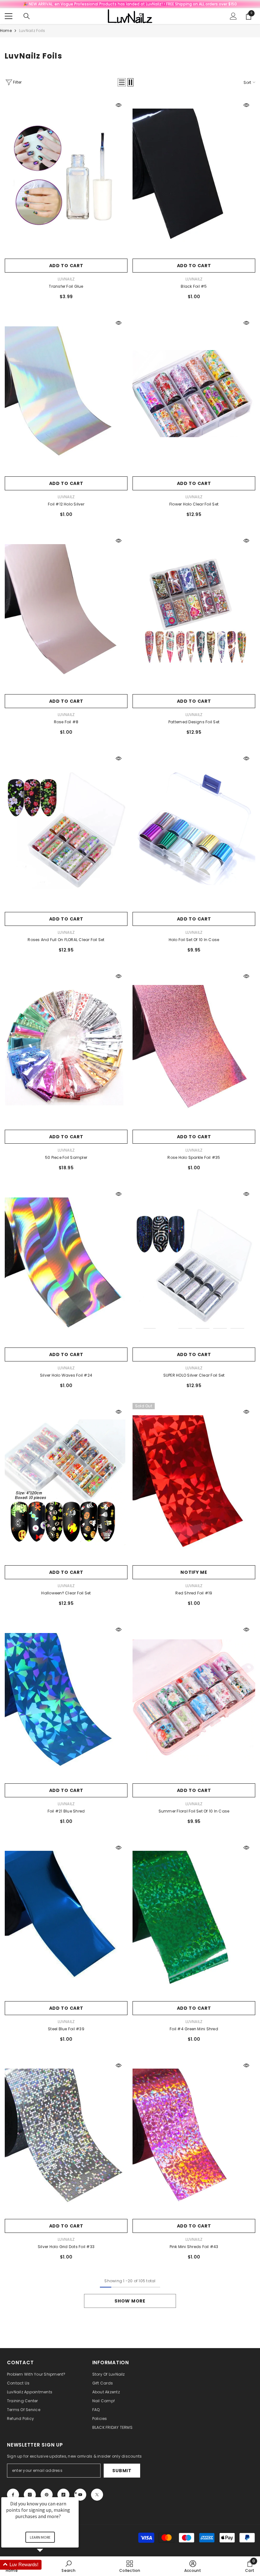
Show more (130, 2301)
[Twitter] (97, 2495)
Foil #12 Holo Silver (66, 504)
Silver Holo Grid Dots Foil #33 (66, 2247)
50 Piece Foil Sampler (66, 1157)
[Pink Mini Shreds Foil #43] (194, 2136)
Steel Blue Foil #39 (66, 2029)
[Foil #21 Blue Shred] (66, 1700)
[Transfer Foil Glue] (66, 176)
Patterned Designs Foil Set (194, 722)
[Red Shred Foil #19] (194, 1483)
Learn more (40, 2537)
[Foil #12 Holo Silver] (66, 394)
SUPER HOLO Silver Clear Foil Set (194, 1375)
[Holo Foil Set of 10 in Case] (194, 829)
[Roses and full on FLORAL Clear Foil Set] (66, 829)
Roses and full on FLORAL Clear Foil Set (66, 940)
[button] (122, 82)
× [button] (76, 2493)
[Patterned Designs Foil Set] (194, 611)
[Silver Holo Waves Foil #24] (66, 1265)
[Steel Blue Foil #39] (66, 1918)
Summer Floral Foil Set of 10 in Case (194, 1811)
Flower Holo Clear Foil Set (194, 504)
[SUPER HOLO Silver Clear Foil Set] (194, 1265)
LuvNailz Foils (32, 31)
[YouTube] (80, 2495)
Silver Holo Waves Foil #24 (66, 1375)
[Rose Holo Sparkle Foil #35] (194, 1047)
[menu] (9, 16)
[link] (193, 2566)
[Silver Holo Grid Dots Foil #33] (66, 2136)
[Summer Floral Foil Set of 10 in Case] (194, 1700)
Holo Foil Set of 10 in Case (194, 940)
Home (6, 31)
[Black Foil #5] (194, 176)
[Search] (27, 16)
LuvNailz (66, 279)
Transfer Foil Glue (66, 286)
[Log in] (233, 16)
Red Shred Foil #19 (194, 1593)
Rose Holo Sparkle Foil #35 (194, 1157)
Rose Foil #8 (66, 722)
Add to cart (66, 266)
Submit (122, 2471)
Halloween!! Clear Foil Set (66, 1593)
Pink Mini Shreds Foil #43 (194, 2247)
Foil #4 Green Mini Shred (194, 2029)
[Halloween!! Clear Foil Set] (66, 1483)
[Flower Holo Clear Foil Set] (194, 394)
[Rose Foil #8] (66, 611)
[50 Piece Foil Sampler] (66, 1047)
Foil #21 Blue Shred (66, 1811)
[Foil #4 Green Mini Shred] (194, 1918)
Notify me (194, 1572)
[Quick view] (119, 105)
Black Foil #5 (194, 286)
